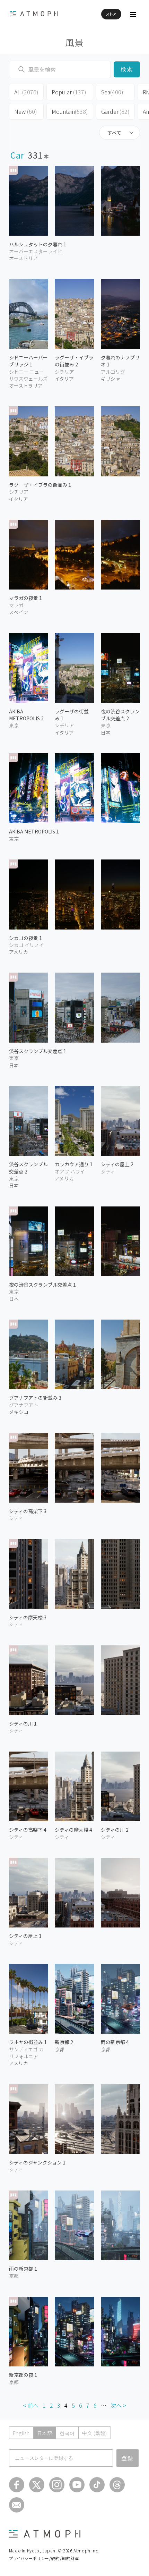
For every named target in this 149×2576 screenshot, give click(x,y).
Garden (115, 111)
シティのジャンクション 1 (37, 2162)
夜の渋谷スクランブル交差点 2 (120, 715)
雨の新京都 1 (23, 2269)
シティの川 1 (23, 1723)
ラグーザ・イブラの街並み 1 (40, 485)
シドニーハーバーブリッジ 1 (28, 361)
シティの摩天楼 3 (28, 1617)
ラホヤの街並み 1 (28, 2042)
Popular (69, 92)
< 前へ (31, 2405)
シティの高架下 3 (28, 1511)
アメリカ (19, 952)
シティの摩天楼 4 (73, 1830)
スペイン (19, 612)
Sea (112, 92)
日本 (14, 1065)
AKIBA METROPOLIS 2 (26, 715)
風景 (75, 42)
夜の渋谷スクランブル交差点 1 (42, 1285)
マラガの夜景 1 (25, 598)
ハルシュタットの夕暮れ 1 (38, 244)
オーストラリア (26, 385)
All (26, 92)
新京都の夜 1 (23, 2375)
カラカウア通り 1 (74, 1164)
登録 (128, 2458)
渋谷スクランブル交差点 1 (38, 1051)
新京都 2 (64, 2042)
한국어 (67, 2433)
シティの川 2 (115, 1830)
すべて (114, 133)
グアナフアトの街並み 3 (35, 1398)
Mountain (70, 111)
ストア (111, 14)
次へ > (118, 2405)
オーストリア (23, 258)
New (26, 111)
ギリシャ (111, 379)
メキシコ (19, 1412)
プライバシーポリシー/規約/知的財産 (44, 2558)
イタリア (19, 499)
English (21, 2433)
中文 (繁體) (95, 2433)
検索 (127, 69)
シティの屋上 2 (117, 1164)
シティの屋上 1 (25, 1936)
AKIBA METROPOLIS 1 (34, 831)
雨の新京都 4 (115, 2042)
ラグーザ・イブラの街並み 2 (74, 361)
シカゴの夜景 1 (25, 938)
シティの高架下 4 (28, 1830)
